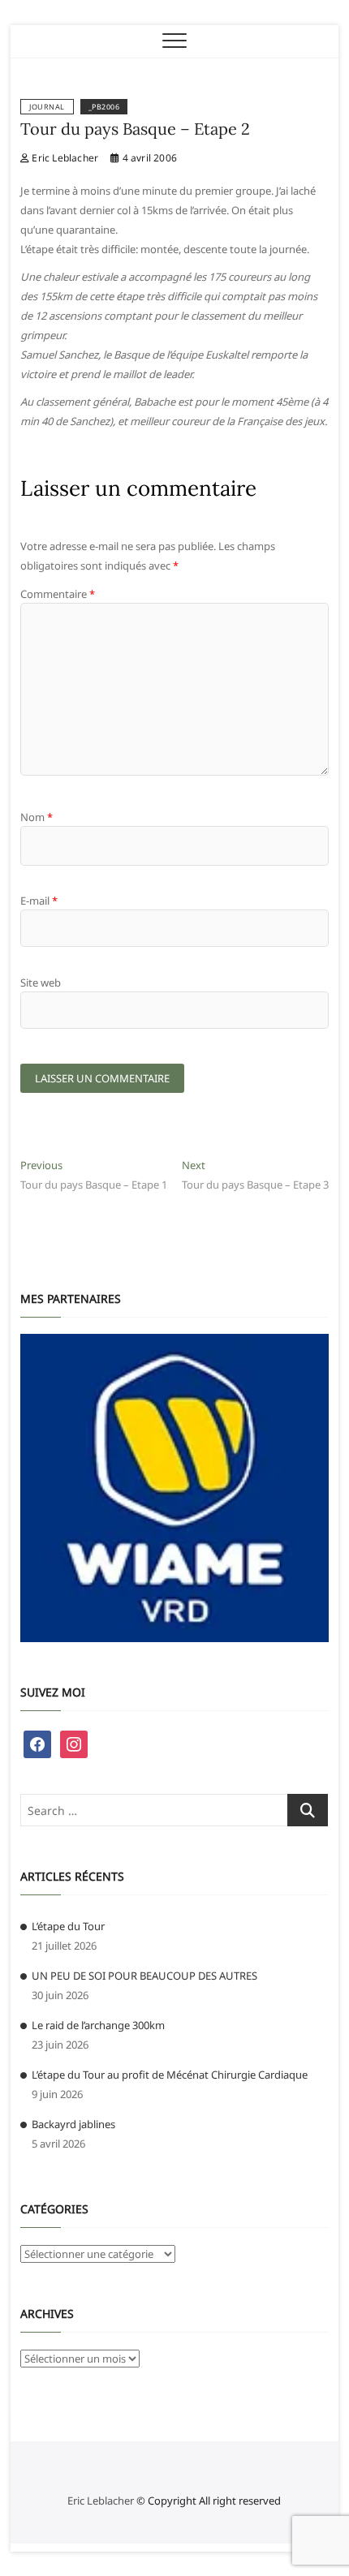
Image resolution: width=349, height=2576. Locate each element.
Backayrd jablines (73, 2124)
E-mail (39, 901)
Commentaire (58, 594)
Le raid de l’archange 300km (98, 2025)
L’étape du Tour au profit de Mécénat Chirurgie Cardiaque (170, 2075)
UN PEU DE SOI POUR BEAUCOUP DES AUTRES (144, 1976)
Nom (37, 817)
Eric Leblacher (64, 158)
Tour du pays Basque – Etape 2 (135, 129)
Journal (47, 107)
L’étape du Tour (68, 1926)
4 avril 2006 (148, 158)
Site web (41, 983)
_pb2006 (104, 107)
